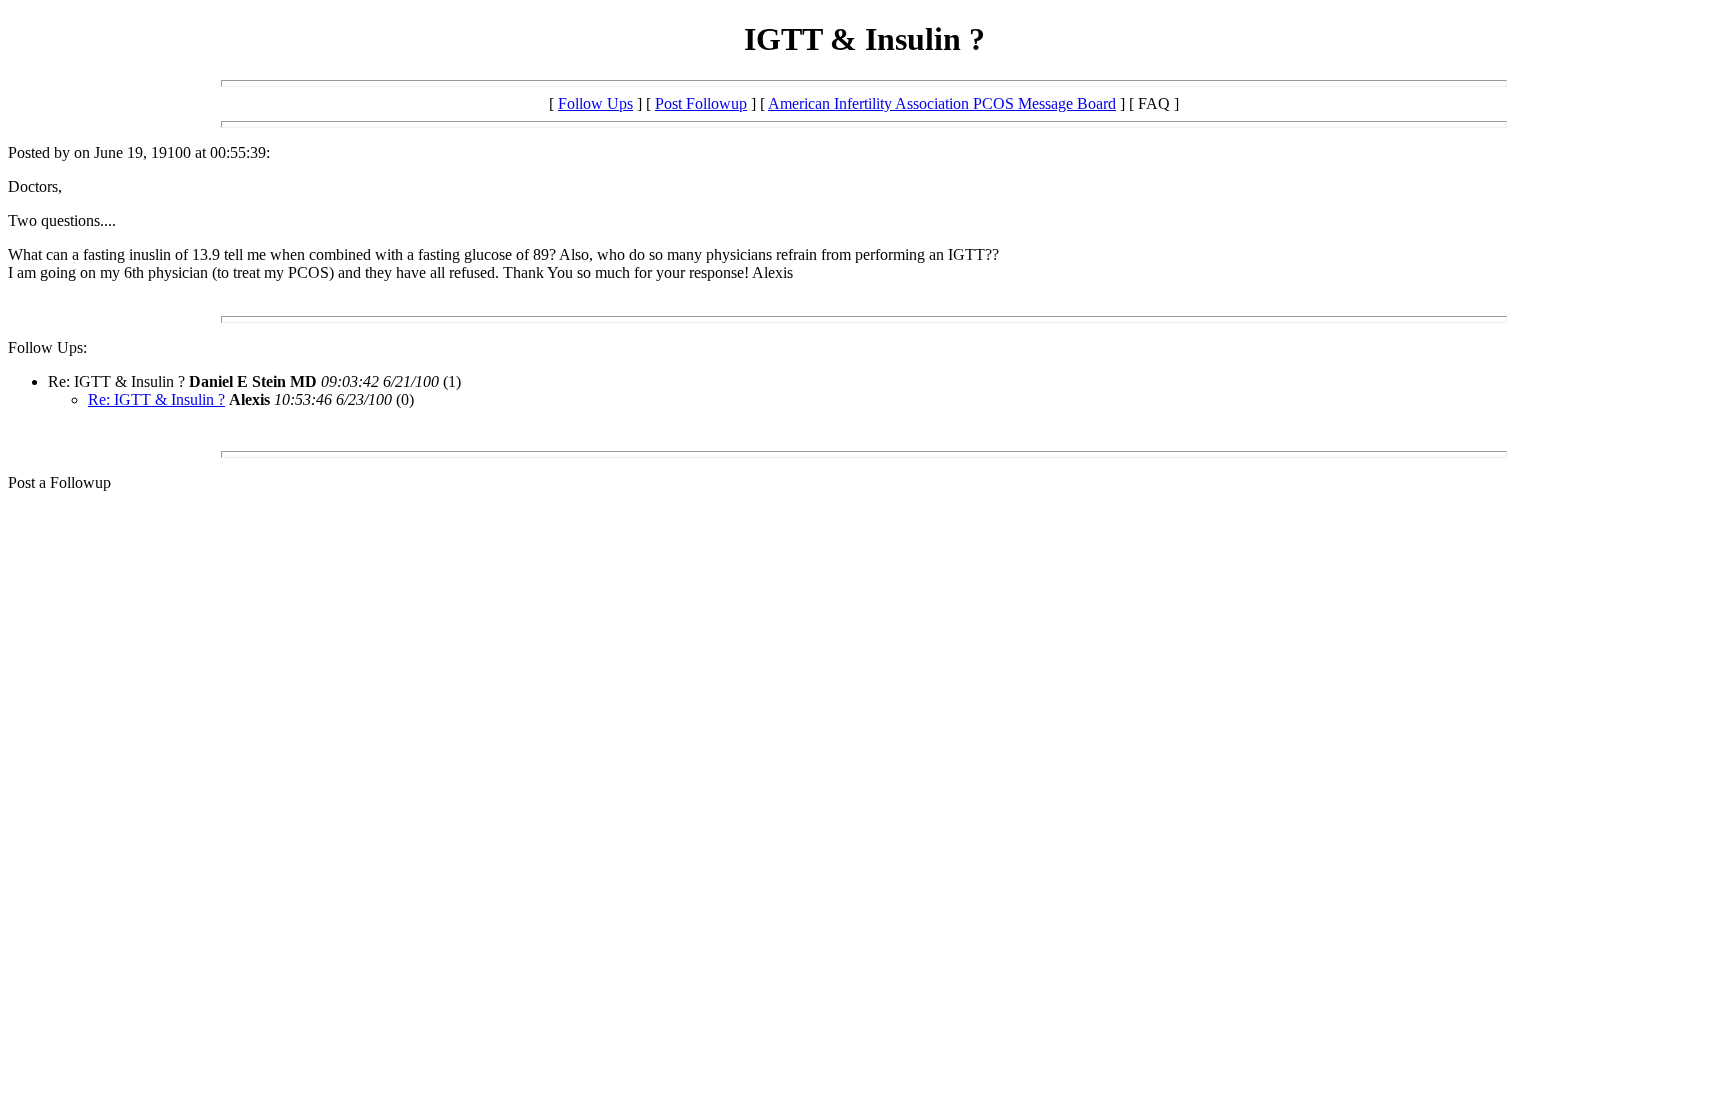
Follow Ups (595, 103)
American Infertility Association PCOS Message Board (942, 103)
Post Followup (701, 103)
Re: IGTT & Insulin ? (156, 399)
